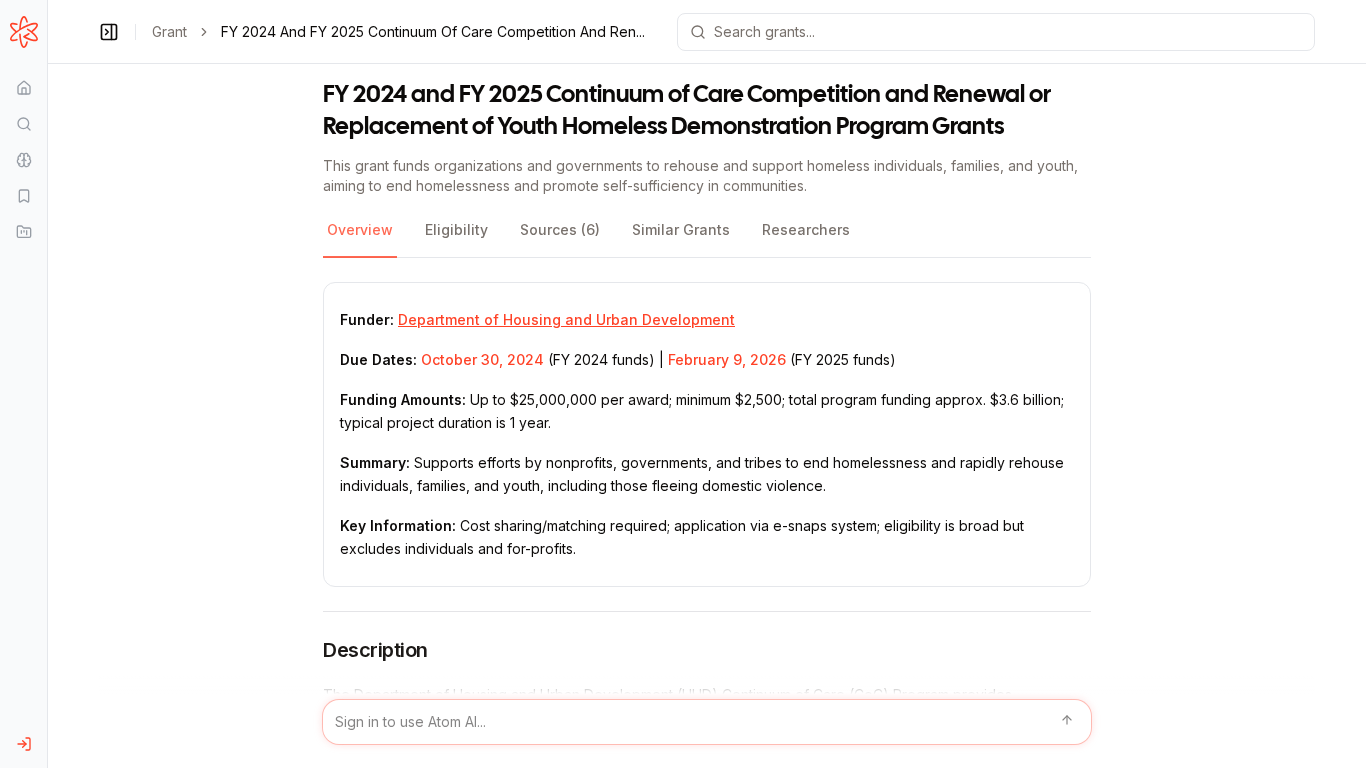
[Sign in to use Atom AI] (707, 722)
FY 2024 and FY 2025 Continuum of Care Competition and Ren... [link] (433, 31)
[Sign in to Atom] (23, 744)
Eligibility (456, 229)
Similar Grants (681, 229)
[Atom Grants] (23, 32)
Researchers (806, 229)
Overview (360, 229)
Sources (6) (560, 229)
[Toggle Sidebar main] (47, 384)
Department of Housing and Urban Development (566, 319)
